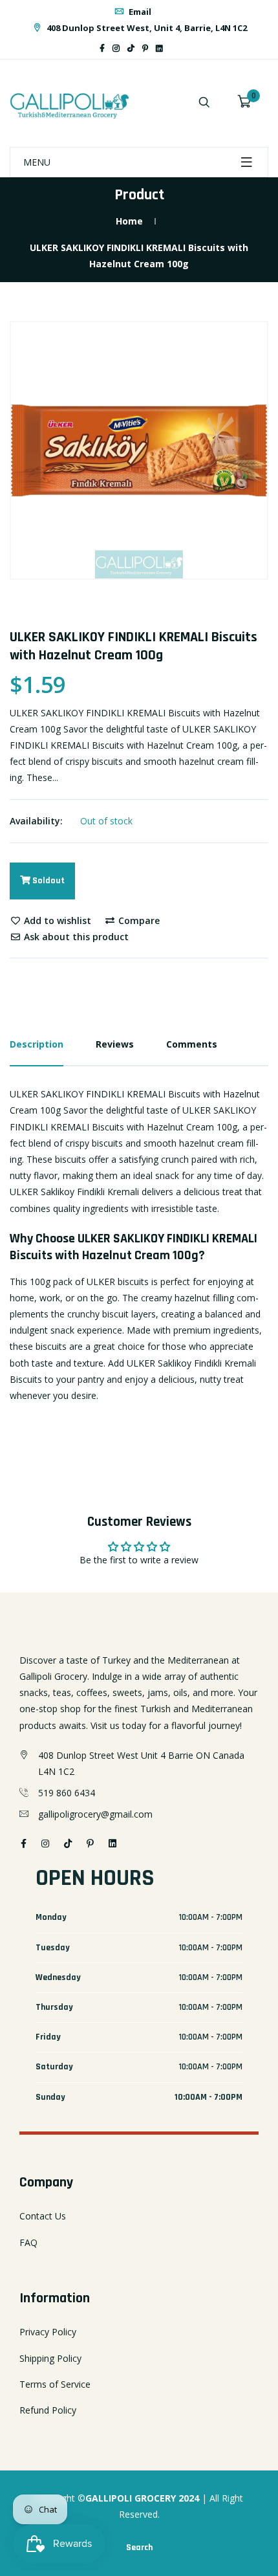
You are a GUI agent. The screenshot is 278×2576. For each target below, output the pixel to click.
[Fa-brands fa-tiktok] (131, 48)
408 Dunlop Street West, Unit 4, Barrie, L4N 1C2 (146, 28)
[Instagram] (116, 48)
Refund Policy (48, 2410)
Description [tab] (37, 1044)
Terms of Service (55, 2384)
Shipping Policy (50, 2358)
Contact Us (43, 2216)
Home (129, 221)
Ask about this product (75, 937)
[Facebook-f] (102, 48)
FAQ (28, 2242)
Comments (192, 1044)
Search (139, 2548)
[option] (139, 450)
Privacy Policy (48, 2332)
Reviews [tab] (115, 1044)
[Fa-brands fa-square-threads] (171, 48)
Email (139, 12)
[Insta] (178, 48)
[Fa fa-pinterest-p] (145, 48)
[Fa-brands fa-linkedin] (159, 48)
